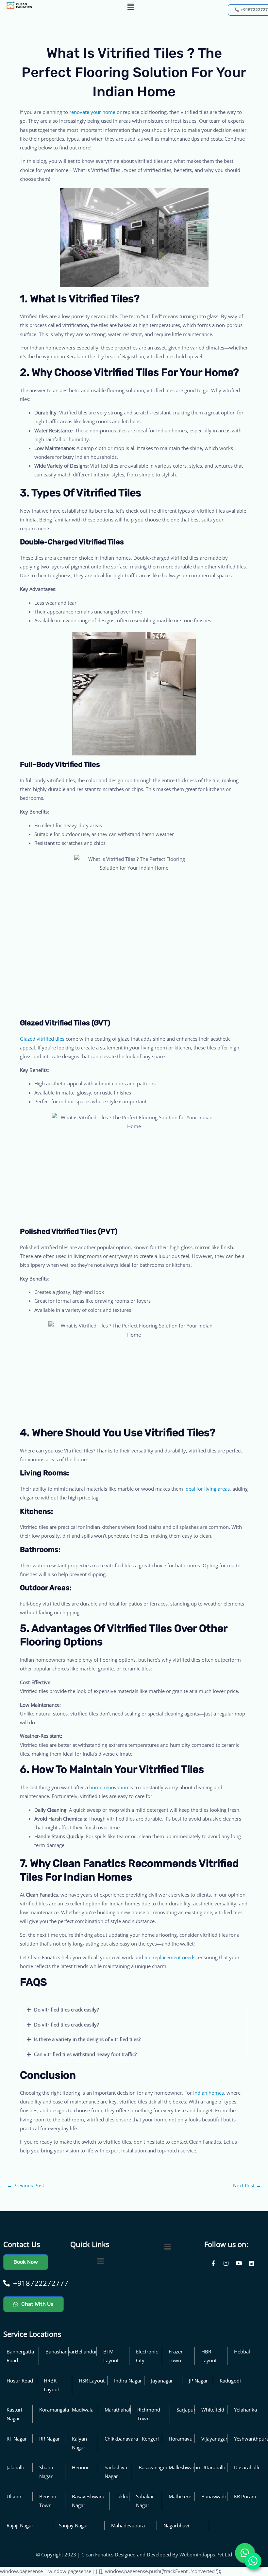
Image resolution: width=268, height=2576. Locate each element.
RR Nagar (50, 2439)
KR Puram (245, 2496)
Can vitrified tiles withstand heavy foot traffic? (85, 2054)
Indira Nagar (128, 2381)
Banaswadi (214, 2496)
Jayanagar (162, 2381)
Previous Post (26, 2185)
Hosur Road (20, 2381)
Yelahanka (245, 2410)
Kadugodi (230, 2381)
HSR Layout (92, 2381)
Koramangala (54, 2410)
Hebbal (242, 2351)
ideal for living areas (207, 1489)
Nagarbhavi (176, 2525)
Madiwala (83, 2410)
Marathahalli (119, 2410)
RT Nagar (17, 2439)
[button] (131, 7)
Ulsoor (14, 2496)
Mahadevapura (128, 2525)
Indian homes (209, 2093)
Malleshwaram (185, 2467)
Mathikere (180, 2496)
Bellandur (86, 2351)
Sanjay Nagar (74, 2525)
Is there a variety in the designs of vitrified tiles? (87, 2039)
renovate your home (92, 112)
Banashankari (61, 2351)
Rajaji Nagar (20, 2525)
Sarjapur (186, 2410)
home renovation (109, 1787)
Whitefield (213, 2410)
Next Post (247, 2185)
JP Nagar (198, 2381)
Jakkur (123, 2496)
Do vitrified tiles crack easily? (66, 2010)
